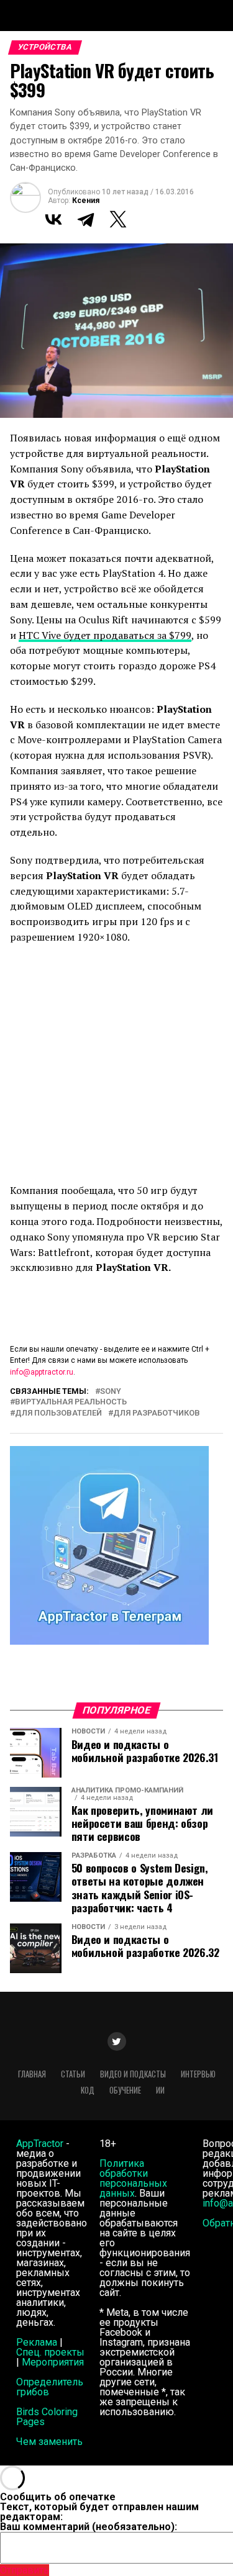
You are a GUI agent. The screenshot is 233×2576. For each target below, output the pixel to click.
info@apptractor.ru (42, 1372)
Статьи (73, 2074)
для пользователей (58, 1413)
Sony (111, 1392)
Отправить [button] (25, 2570)
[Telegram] (86, 219)
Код (88, 2090)
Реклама (37, 2342)
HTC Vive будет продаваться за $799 (105, 635)
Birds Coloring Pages (47, 2417)
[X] (118, 219)
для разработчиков (157, 1413)
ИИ (160, 2090)
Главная (32, 2074)
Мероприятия (53, 2362)
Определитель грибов (50, 2387)
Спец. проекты (50, 2352)
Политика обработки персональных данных (133, 2178)
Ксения (86, 201)
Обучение (125, 2090)
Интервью (198, 2074)
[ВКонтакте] (53, 219)
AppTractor (40, 2144)
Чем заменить (49, 2442)
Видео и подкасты (133, 2074)
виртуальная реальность (71, 1402)
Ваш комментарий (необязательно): (89, 2527)
